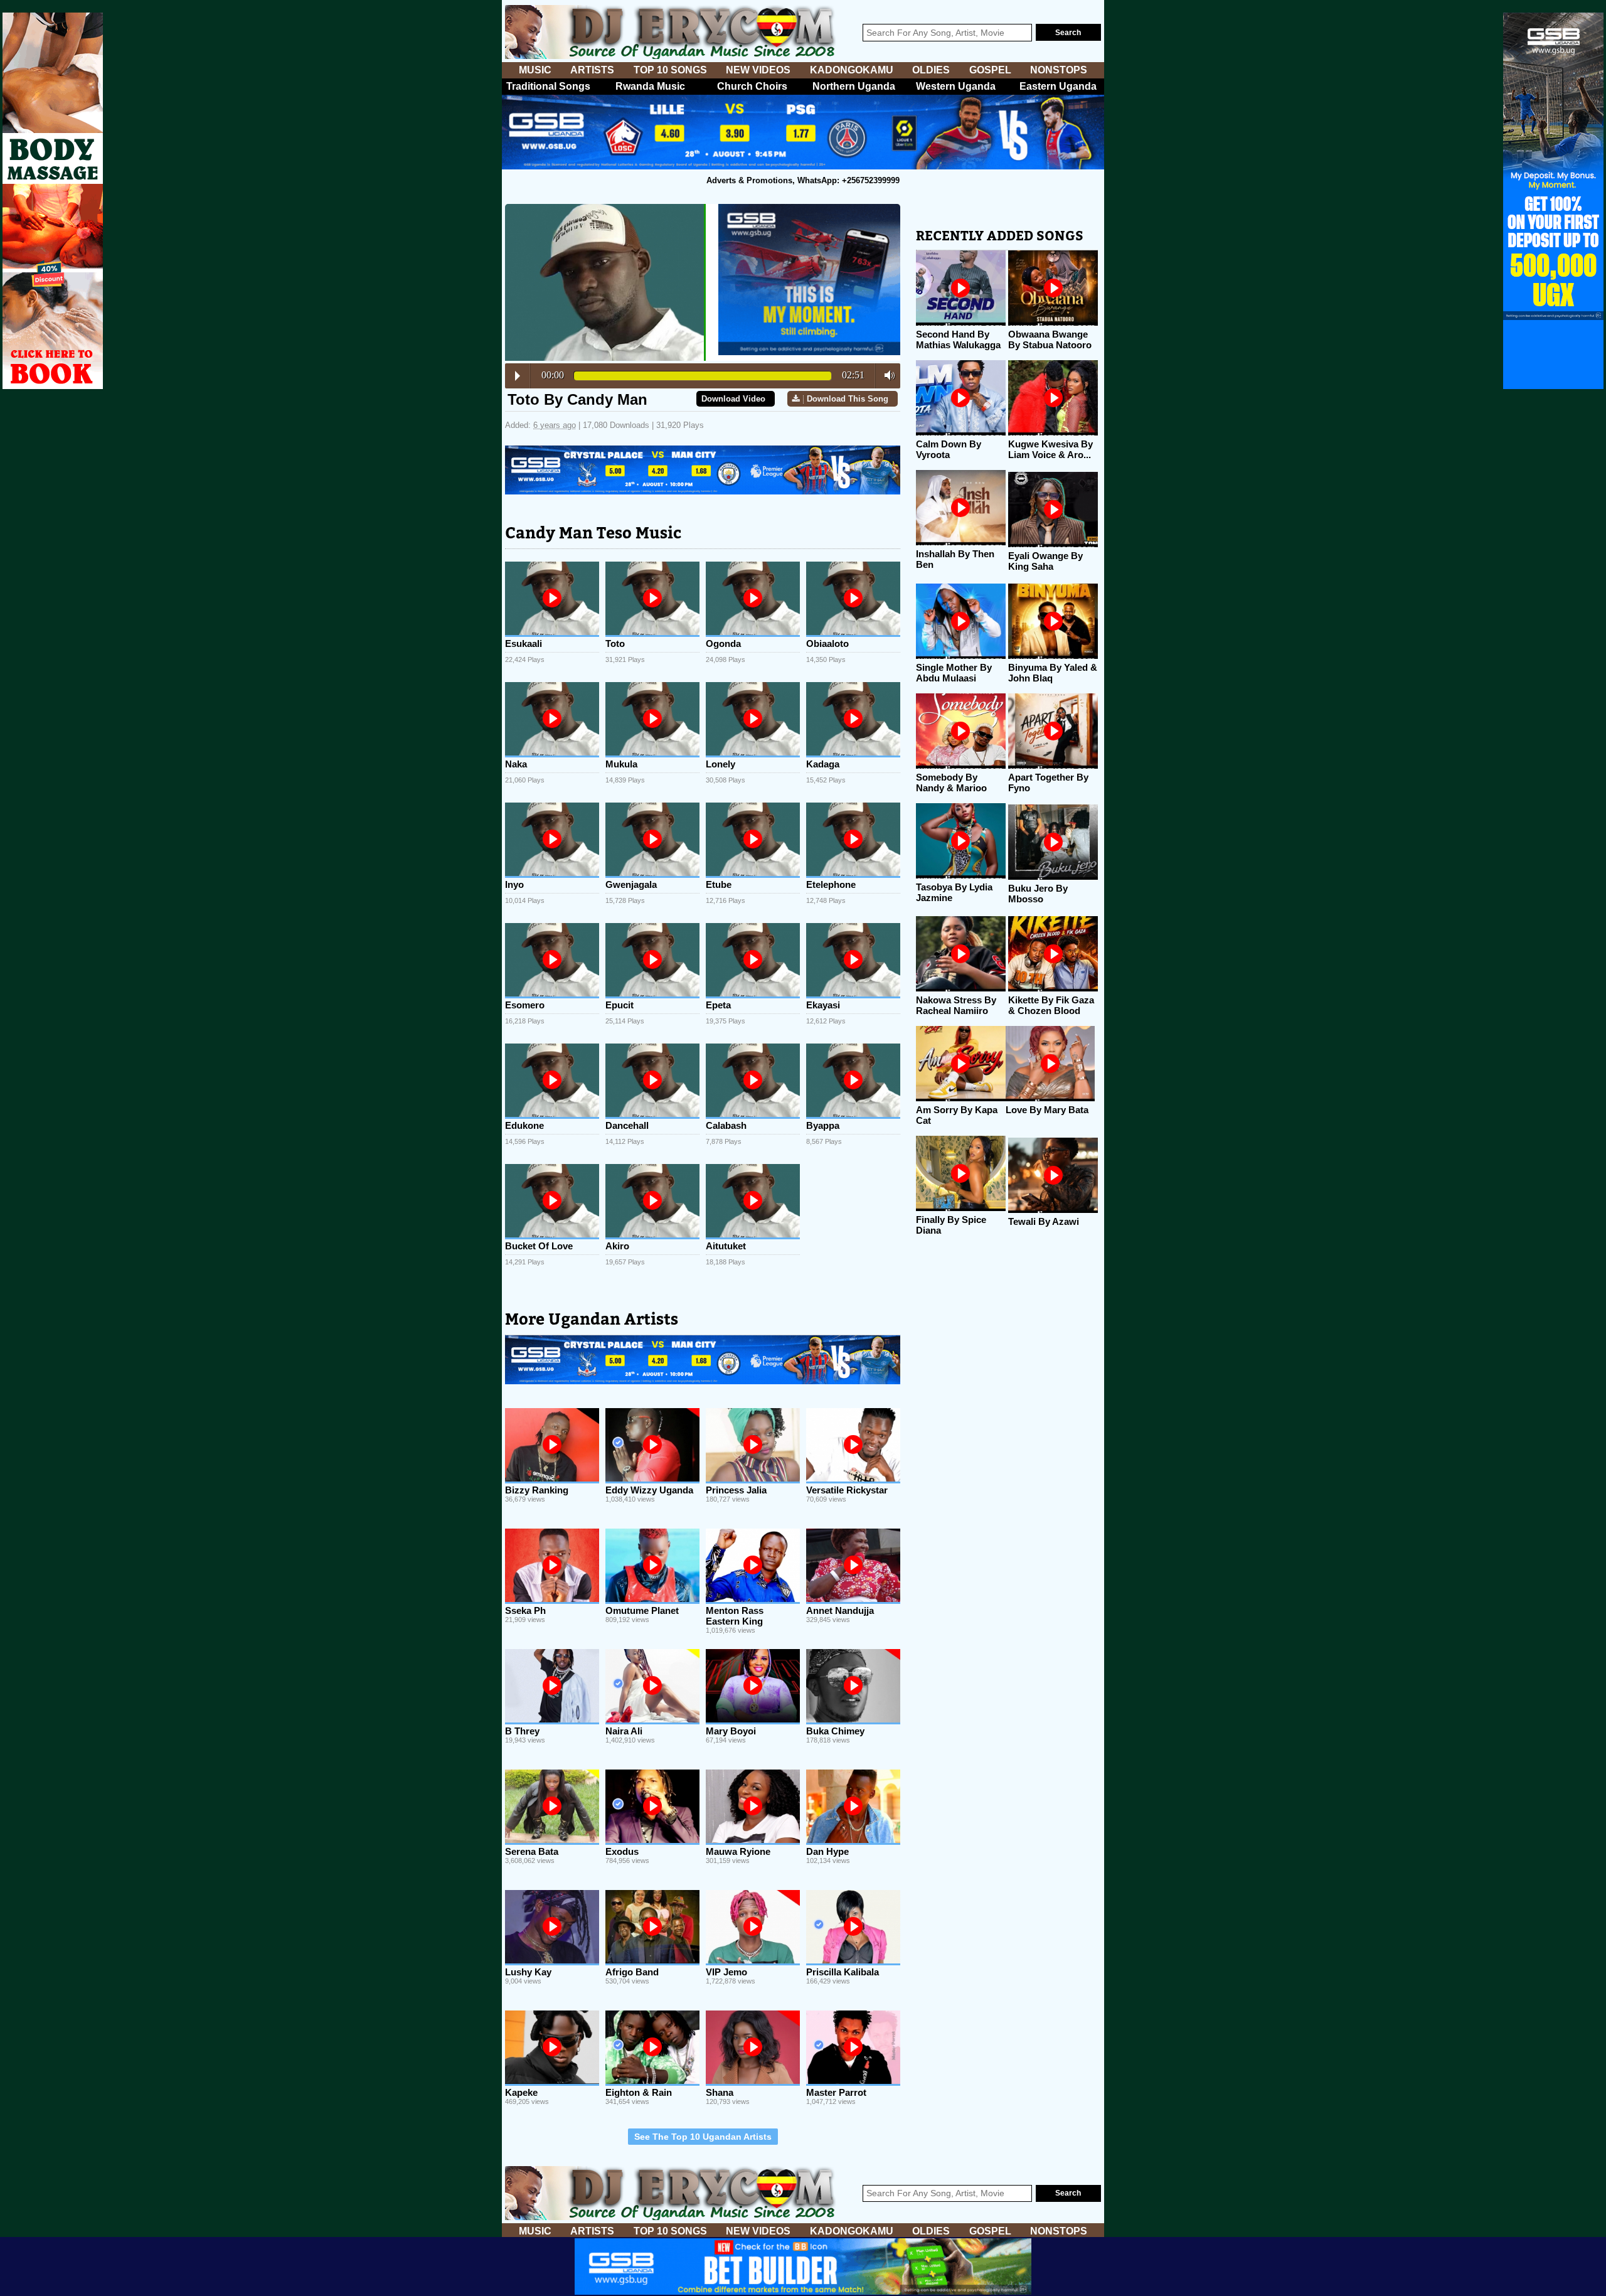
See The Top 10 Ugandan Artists (703, 2137)
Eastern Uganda (1058, 86)
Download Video (733, 399)
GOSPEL (990, 70)
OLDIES (931, 70)
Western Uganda (956, 86)
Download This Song (848, 399)
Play (518, 376)
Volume (886, 375)
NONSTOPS (1059, 70)
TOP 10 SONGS (670, 70)
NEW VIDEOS (758, 70)
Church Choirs (752, 86)
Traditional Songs (548, 86)
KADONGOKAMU (852, 70)
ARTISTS (592, 70)
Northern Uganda (854, 86)
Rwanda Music (650, 86)
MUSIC (535, 70)
